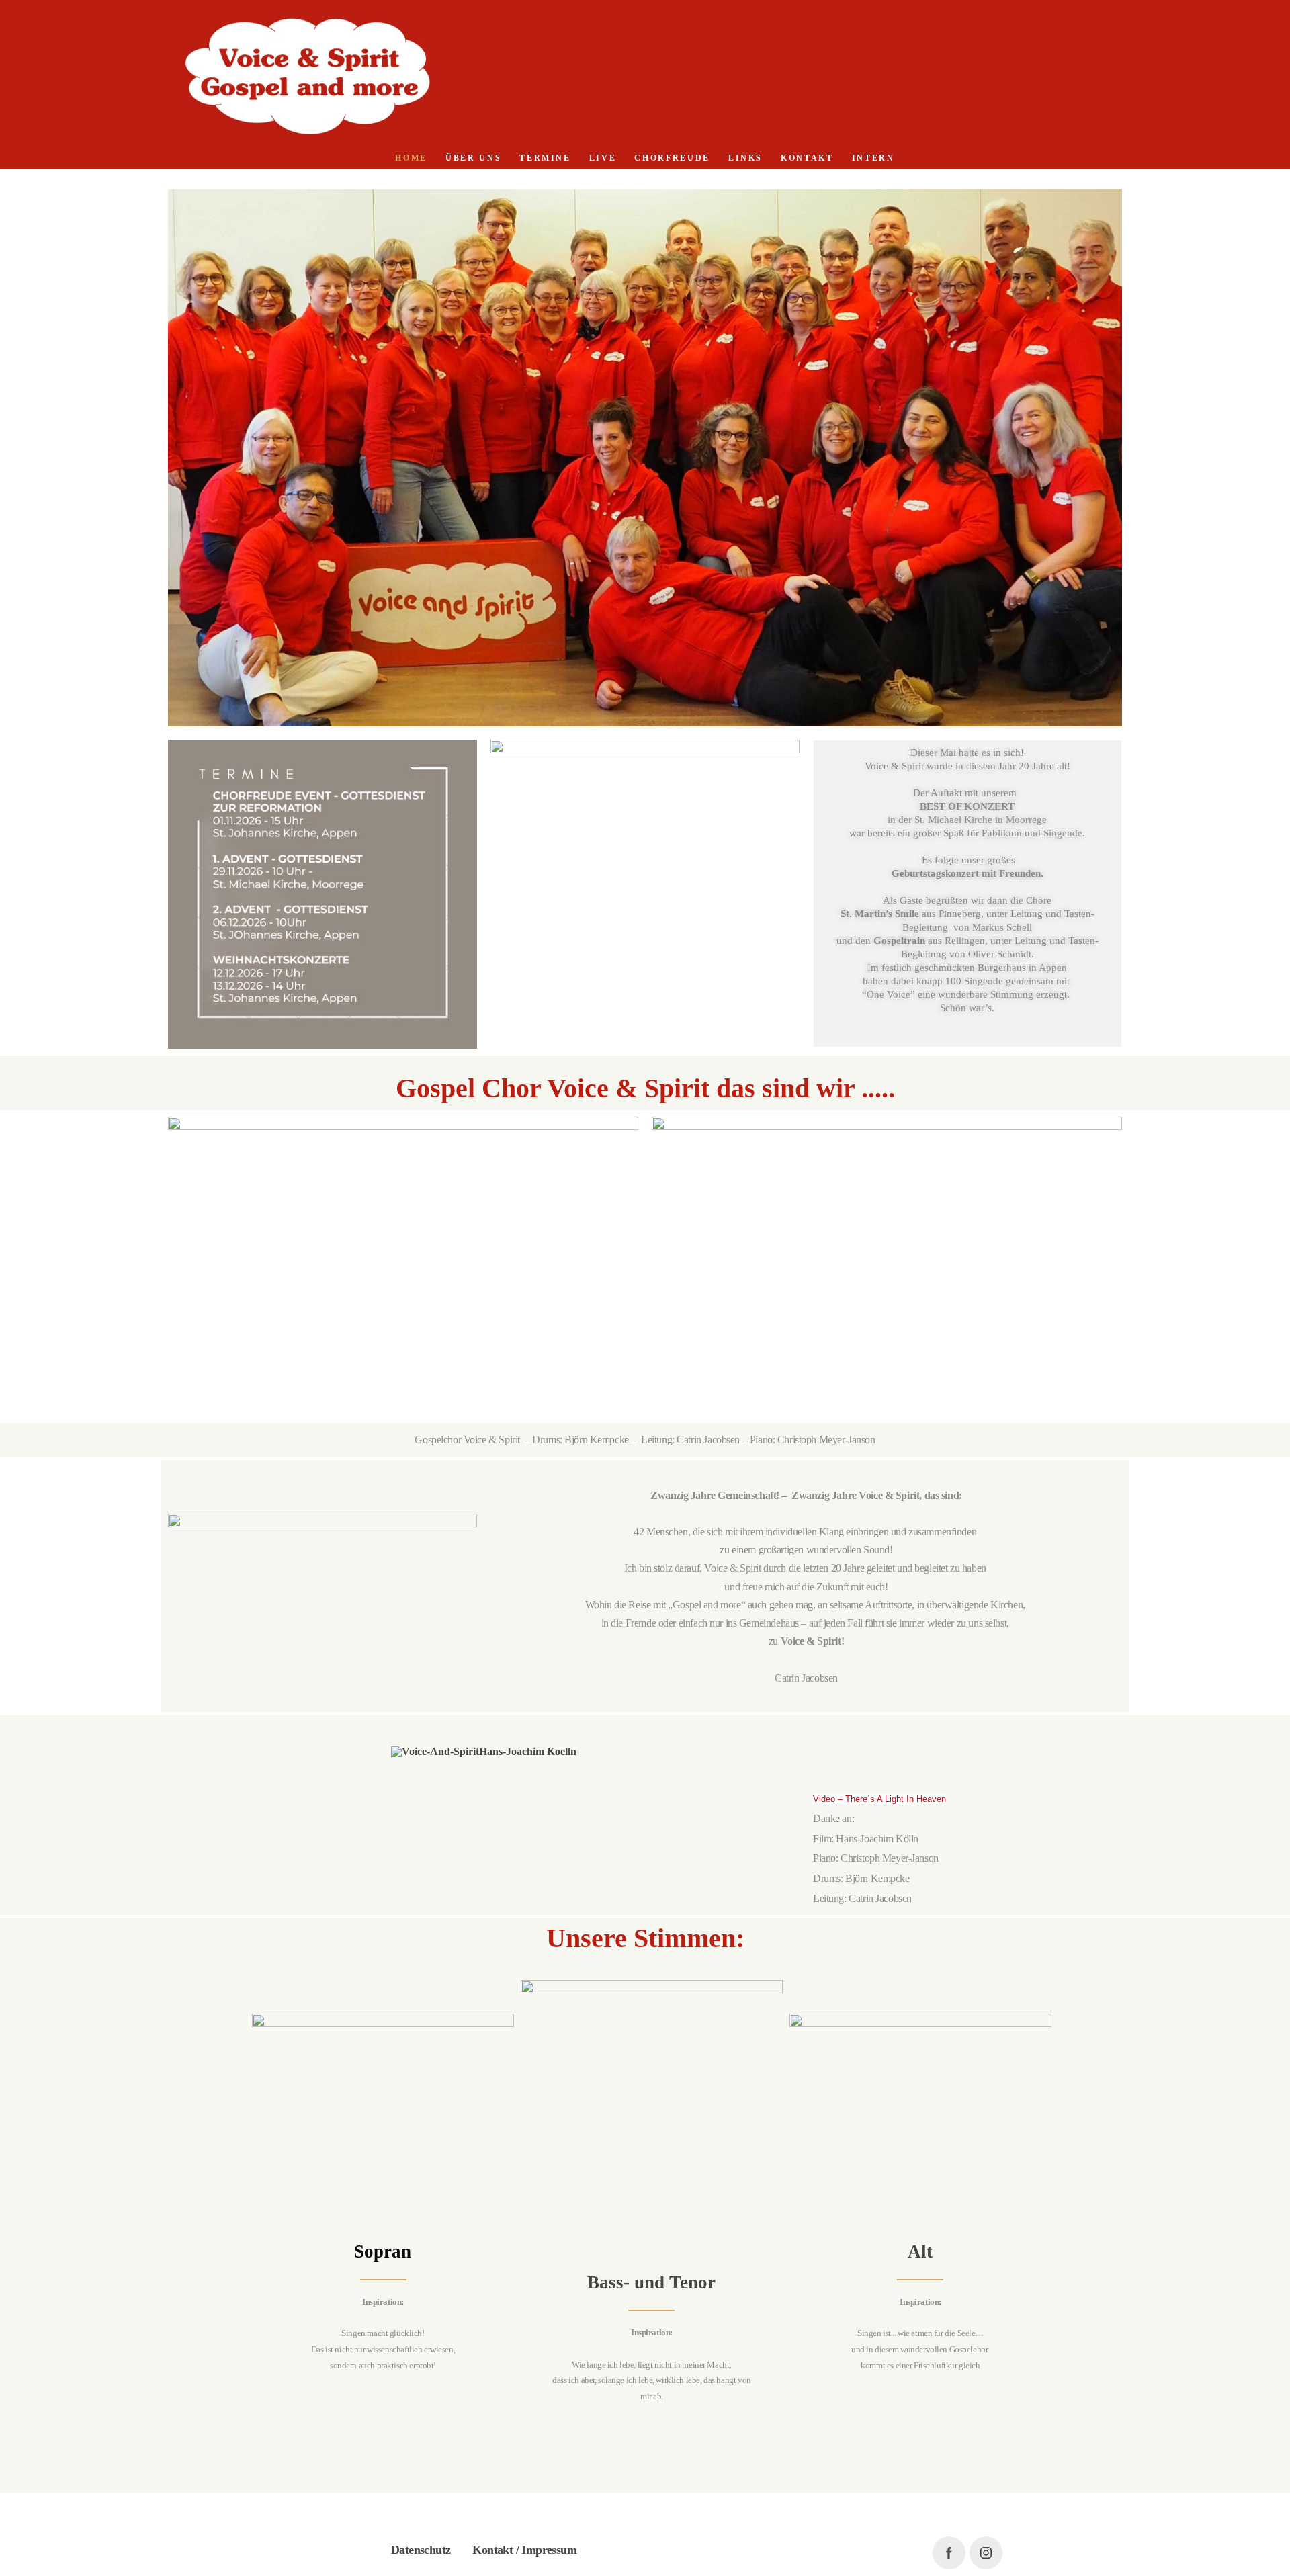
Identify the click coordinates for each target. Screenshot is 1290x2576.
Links (745, 158)
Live (603, 158)
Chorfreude (672, 158)
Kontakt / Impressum (524, 2550)
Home (411, 158)
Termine (545, 158)
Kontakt (807, 158)
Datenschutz (421, 2550)
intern (873, 158)
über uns (473, 158)
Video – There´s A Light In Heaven (879, 1799)
